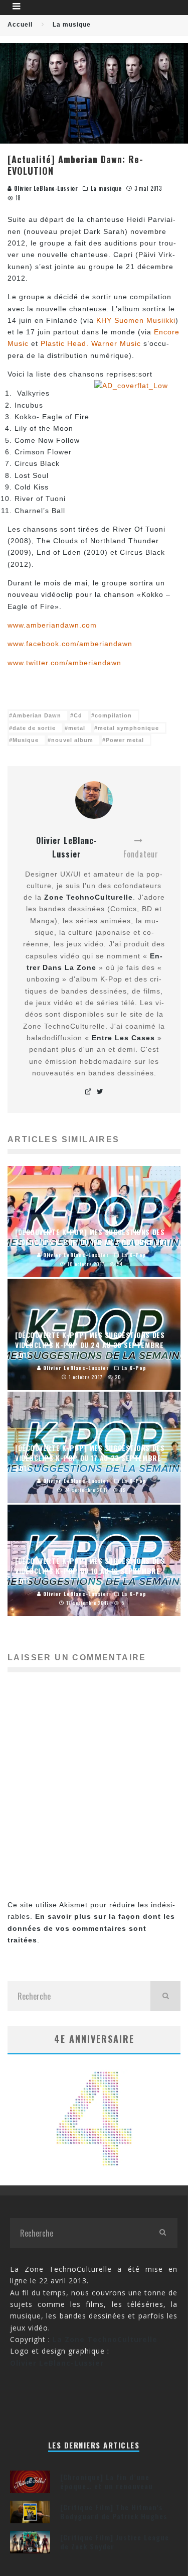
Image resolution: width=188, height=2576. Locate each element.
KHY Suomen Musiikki (136, 320)
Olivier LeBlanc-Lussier (45, 188)
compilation (113, 715)
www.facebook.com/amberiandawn (70, 644)
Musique (26, 740)
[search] (165, 1996)
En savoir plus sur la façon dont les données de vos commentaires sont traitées (91, 1928)
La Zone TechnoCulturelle (105, 2339)
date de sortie (34, 728)
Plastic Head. (65, 343)
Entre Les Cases (123, 1038)
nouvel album (72, 740)
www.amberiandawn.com (52, 625)
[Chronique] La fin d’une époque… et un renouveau (107, 2481)
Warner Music (116, 343)
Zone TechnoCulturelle (88, 897)
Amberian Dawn (37, 715)
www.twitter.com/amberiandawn (64, 663)
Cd (78, 715)
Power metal (125, 740)
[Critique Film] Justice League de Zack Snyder (115, 2542)
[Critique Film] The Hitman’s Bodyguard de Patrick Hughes (114, 2511)
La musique (106, 188)
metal (77, 728)
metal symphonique (128, 728)
